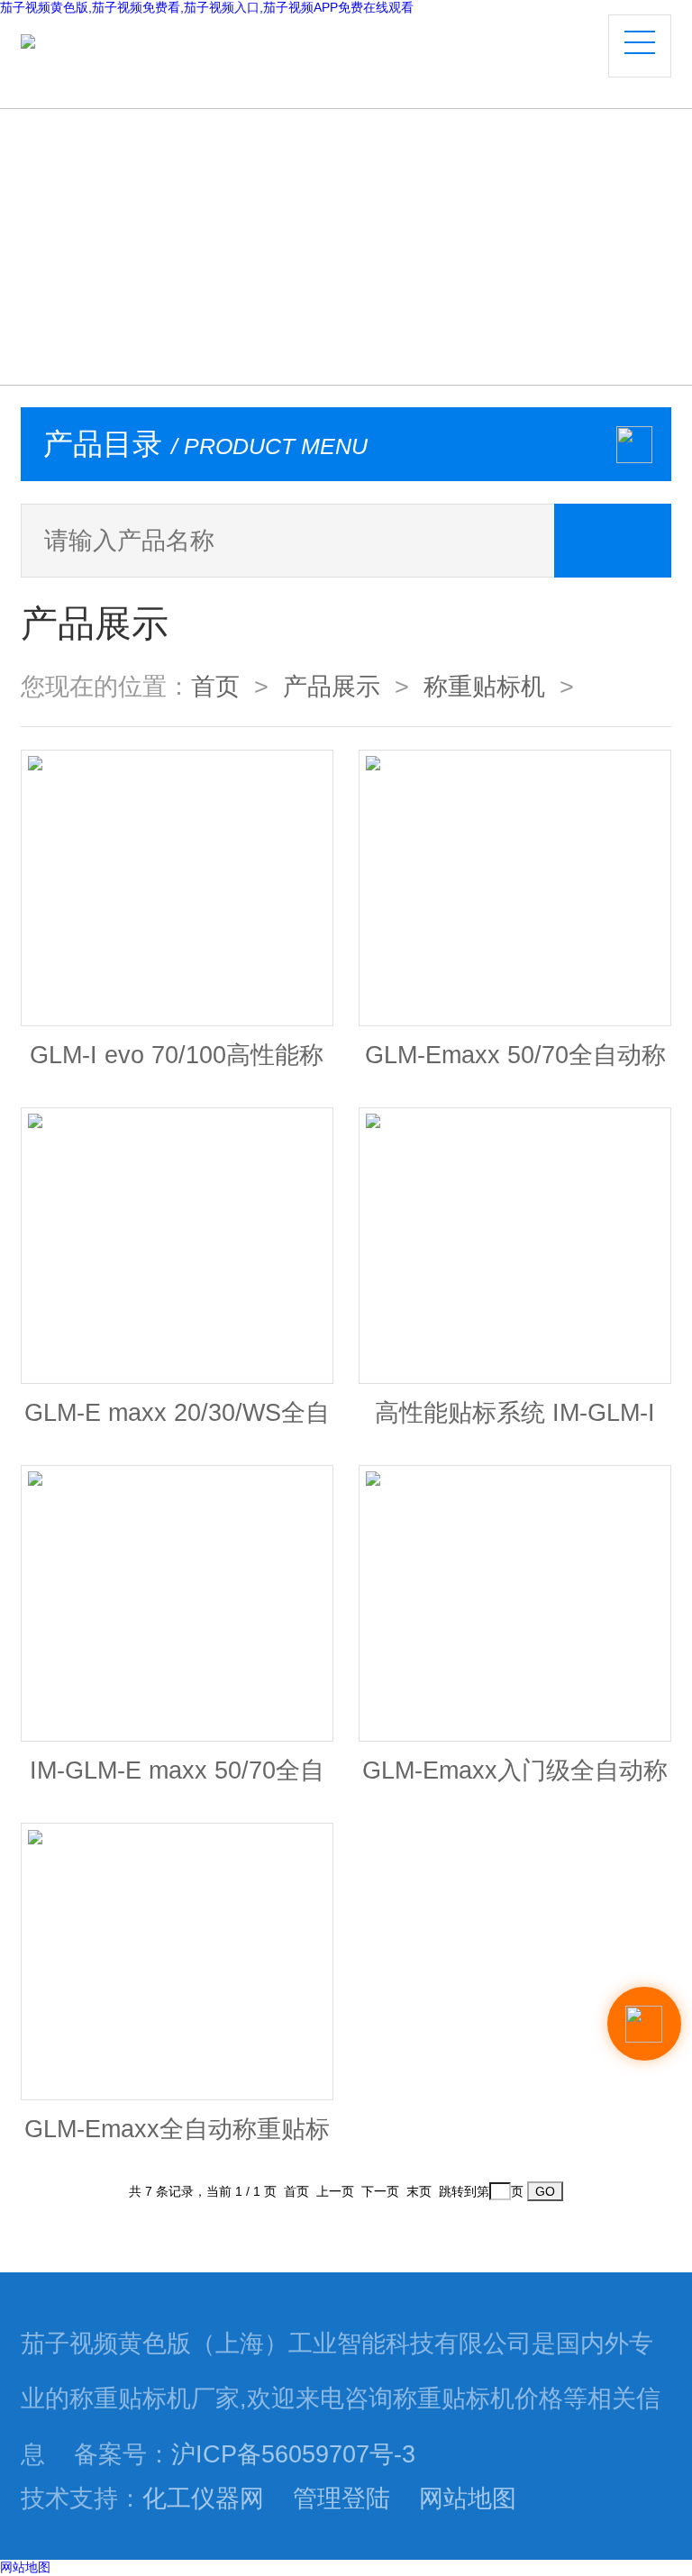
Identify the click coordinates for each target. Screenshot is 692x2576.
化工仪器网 (203, 2499)
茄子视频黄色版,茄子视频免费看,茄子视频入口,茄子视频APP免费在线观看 (207, 7)
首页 (215, 687)
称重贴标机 (484, 687)
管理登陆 (341, 2499)
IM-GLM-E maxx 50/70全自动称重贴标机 (177, 1779)
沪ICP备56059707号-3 (293, 2454)
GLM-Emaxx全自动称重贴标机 (177, 2138)
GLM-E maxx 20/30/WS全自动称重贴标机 (177, 1421)
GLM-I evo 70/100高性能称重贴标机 (177, 1064)
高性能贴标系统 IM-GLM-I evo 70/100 (515, 1421)
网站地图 (468, 2499)
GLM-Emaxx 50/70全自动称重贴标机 (515, 1064)
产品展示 (332, 687)
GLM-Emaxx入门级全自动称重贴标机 (515, 1779)
